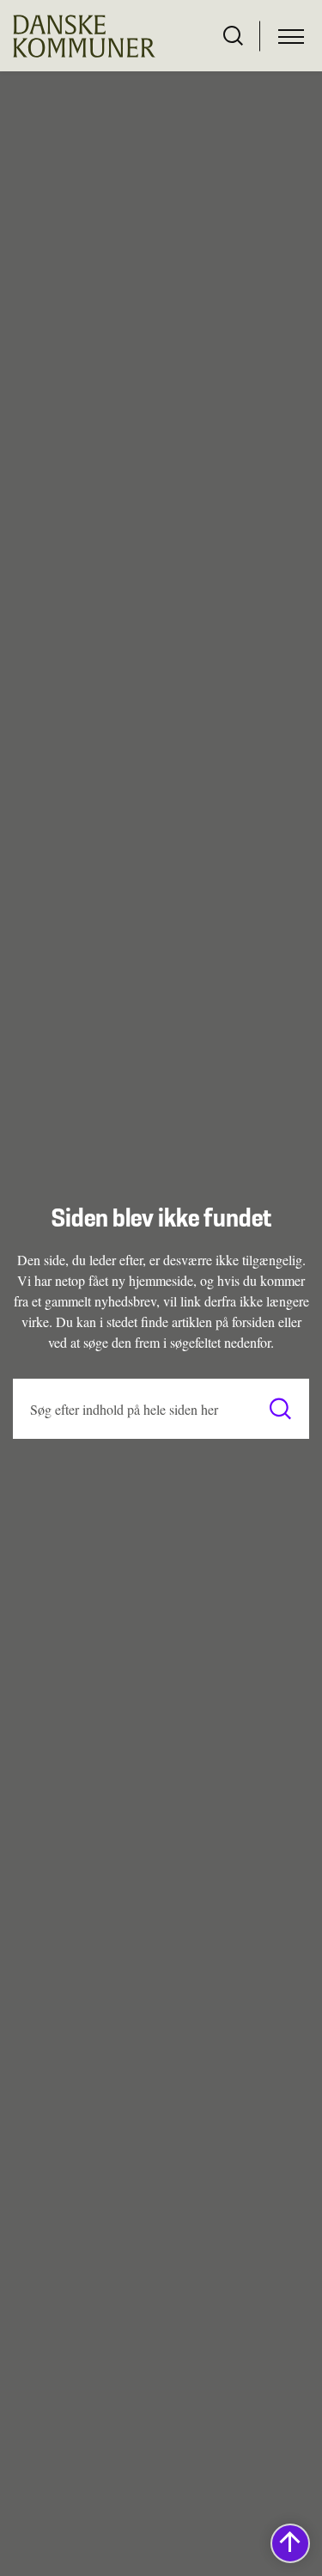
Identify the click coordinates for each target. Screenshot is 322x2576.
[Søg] (280, 1409)
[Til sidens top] (290, 2543)
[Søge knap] (233, 36)
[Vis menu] (291, 36)
